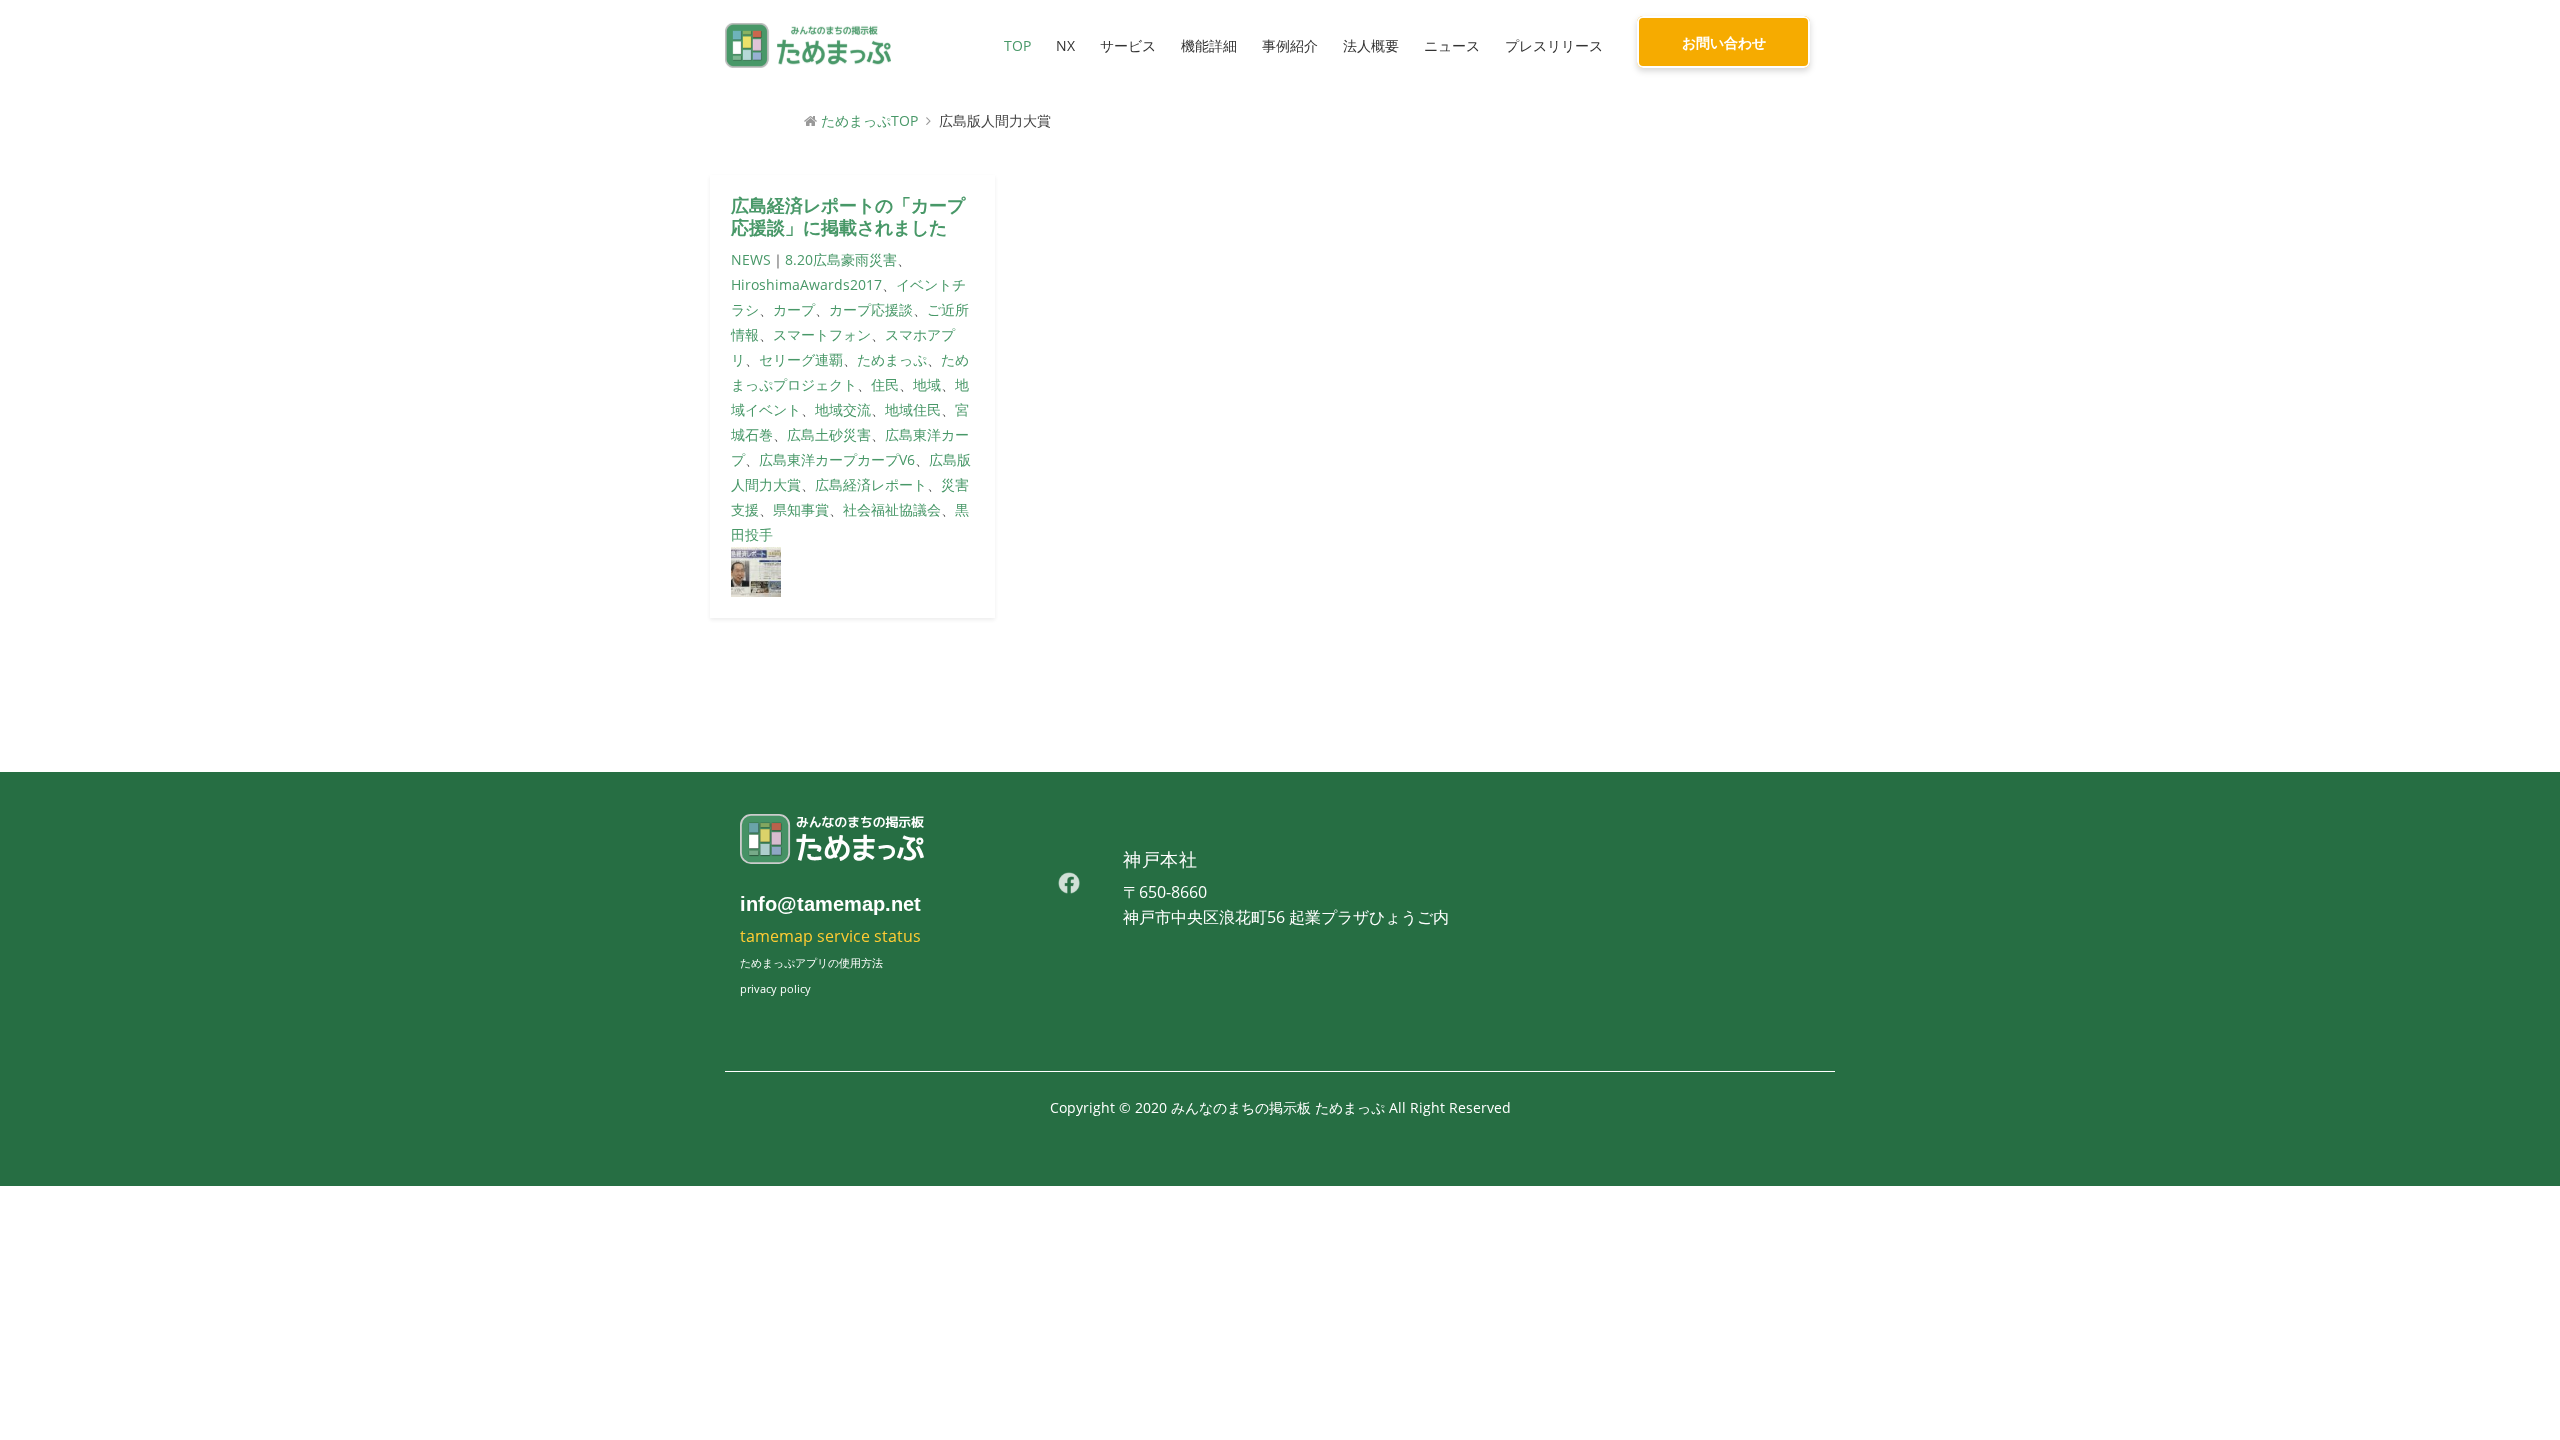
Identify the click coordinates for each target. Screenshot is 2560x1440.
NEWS (751, 259)
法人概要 (1371, 45)
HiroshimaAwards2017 (806, 284)
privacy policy (775, 988)
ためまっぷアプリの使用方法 (811, 962)
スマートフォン (822, 334)
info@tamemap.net (830, 904)
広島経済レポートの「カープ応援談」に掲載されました (848, 217)
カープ (794, 309)
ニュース (1452, 45)
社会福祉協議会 (892, 509)
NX (1065, 45)
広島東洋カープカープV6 (837, 459)
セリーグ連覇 (801, 359)
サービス (1128, 45)
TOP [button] (1017, 45)
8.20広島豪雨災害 (841, 259)
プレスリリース (1554, 45)
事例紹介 (1290, 45)
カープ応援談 (871, 309)
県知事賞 (801, 509)
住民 (885, 384)
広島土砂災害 (829, 434)
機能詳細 (1209, 45)
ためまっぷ (892, 359)
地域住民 (913, 409)
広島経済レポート (871, 484)
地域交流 (843, 409)
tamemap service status (830, 936)
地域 (927, 384)
